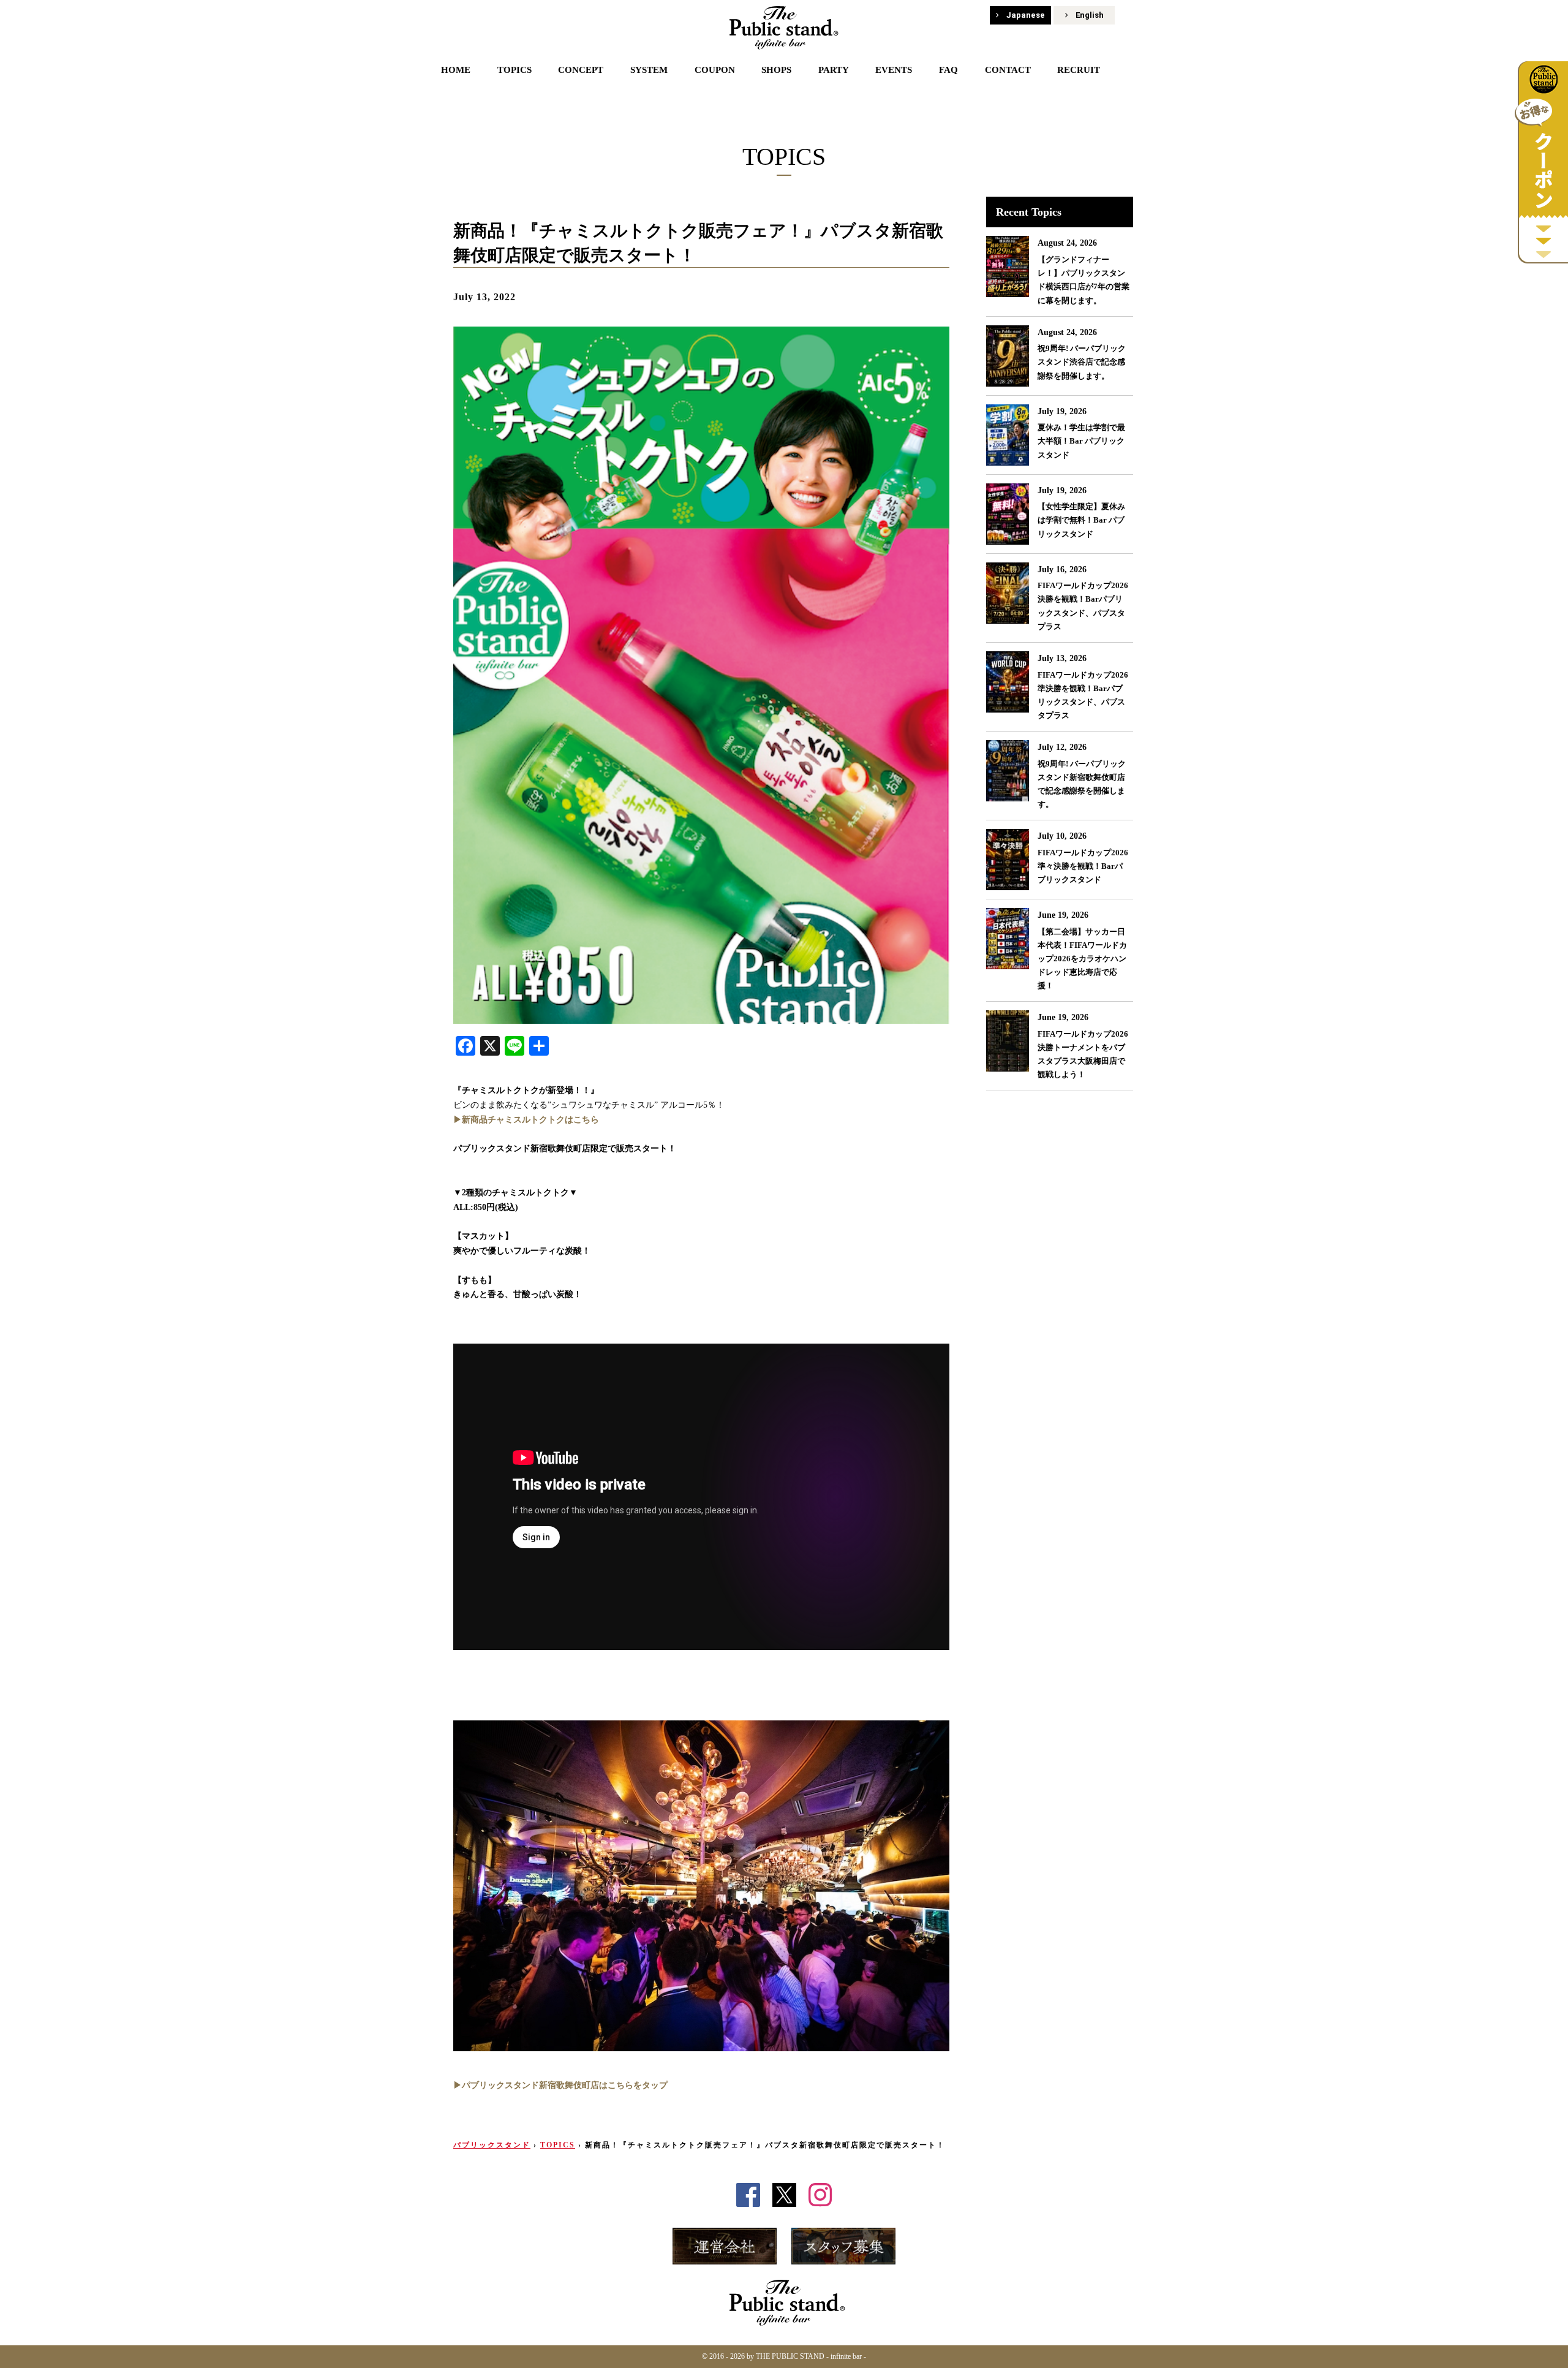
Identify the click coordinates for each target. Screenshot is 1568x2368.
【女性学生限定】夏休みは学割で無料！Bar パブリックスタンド (1081, 520)
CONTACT (1008, 70)
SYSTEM (649, 70)
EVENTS (894, 70)
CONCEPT (581, 70)
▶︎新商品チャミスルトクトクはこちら (526, 1120)
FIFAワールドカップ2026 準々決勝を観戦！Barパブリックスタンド (1083, 866)
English (1090, 15)
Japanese (1026, 15)
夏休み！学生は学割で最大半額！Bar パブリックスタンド (1081, 441)
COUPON (715, 70)
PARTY (834, 70)
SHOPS (776, 70)
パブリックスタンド (492, 2145)
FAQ (948, 70)
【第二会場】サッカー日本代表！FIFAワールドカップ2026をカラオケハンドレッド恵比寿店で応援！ (1082, 959)
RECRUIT (1079, 70)
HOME (456, 70)
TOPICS (514, 70)
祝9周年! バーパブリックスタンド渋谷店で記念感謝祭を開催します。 (1082, 362)
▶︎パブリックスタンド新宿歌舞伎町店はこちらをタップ (560, 2085)
